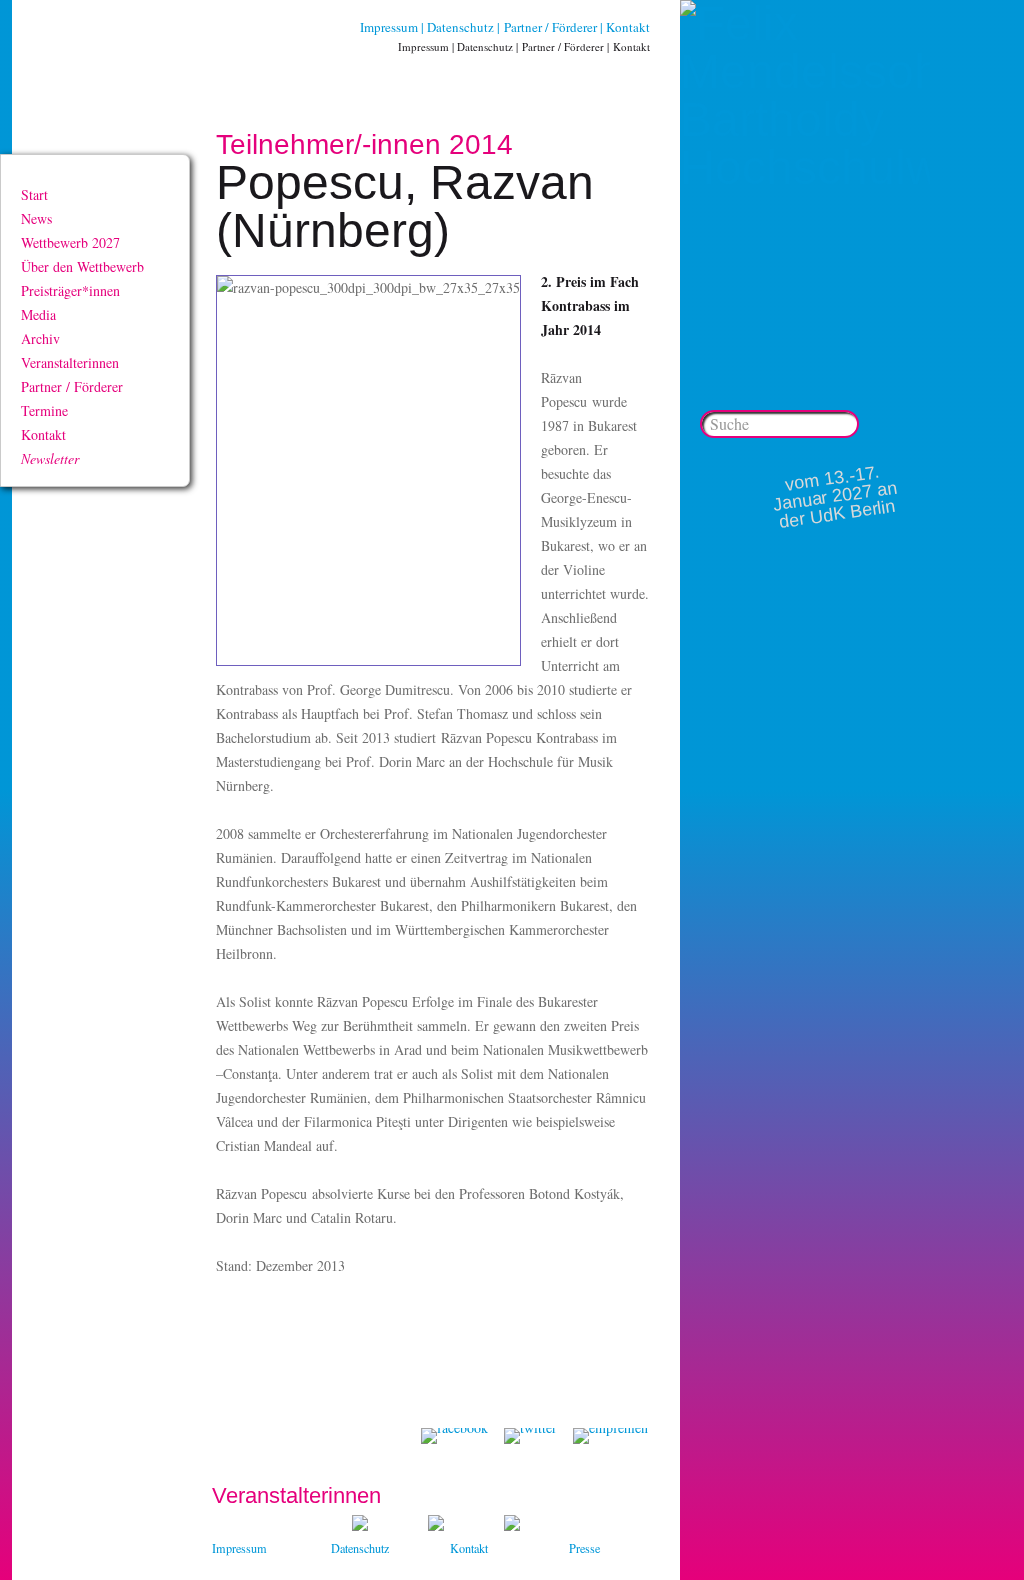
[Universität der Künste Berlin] (512, 1525)
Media (38, 314)
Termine (44, 410)
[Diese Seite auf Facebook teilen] (454, 1436)
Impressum (389, 27)
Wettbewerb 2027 (70, 242)
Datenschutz (460, 27)
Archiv (40, 338)
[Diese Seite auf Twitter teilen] (530, 1436)
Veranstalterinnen (70, 362)
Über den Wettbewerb (82, 266)
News (36, 218)
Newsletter (50, 458)
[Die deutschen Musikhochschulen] (436, 1525)
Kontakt (628, 27)
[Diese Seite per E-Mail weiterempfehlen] (610, 1436)
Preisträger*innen (70, 290)
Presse (584, 1548)
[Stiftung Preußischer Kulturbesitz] (360, 1525)
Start (34, 194)
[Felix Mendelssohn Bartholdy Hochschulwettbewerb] (805, 167)
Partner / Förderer (550, 27)
